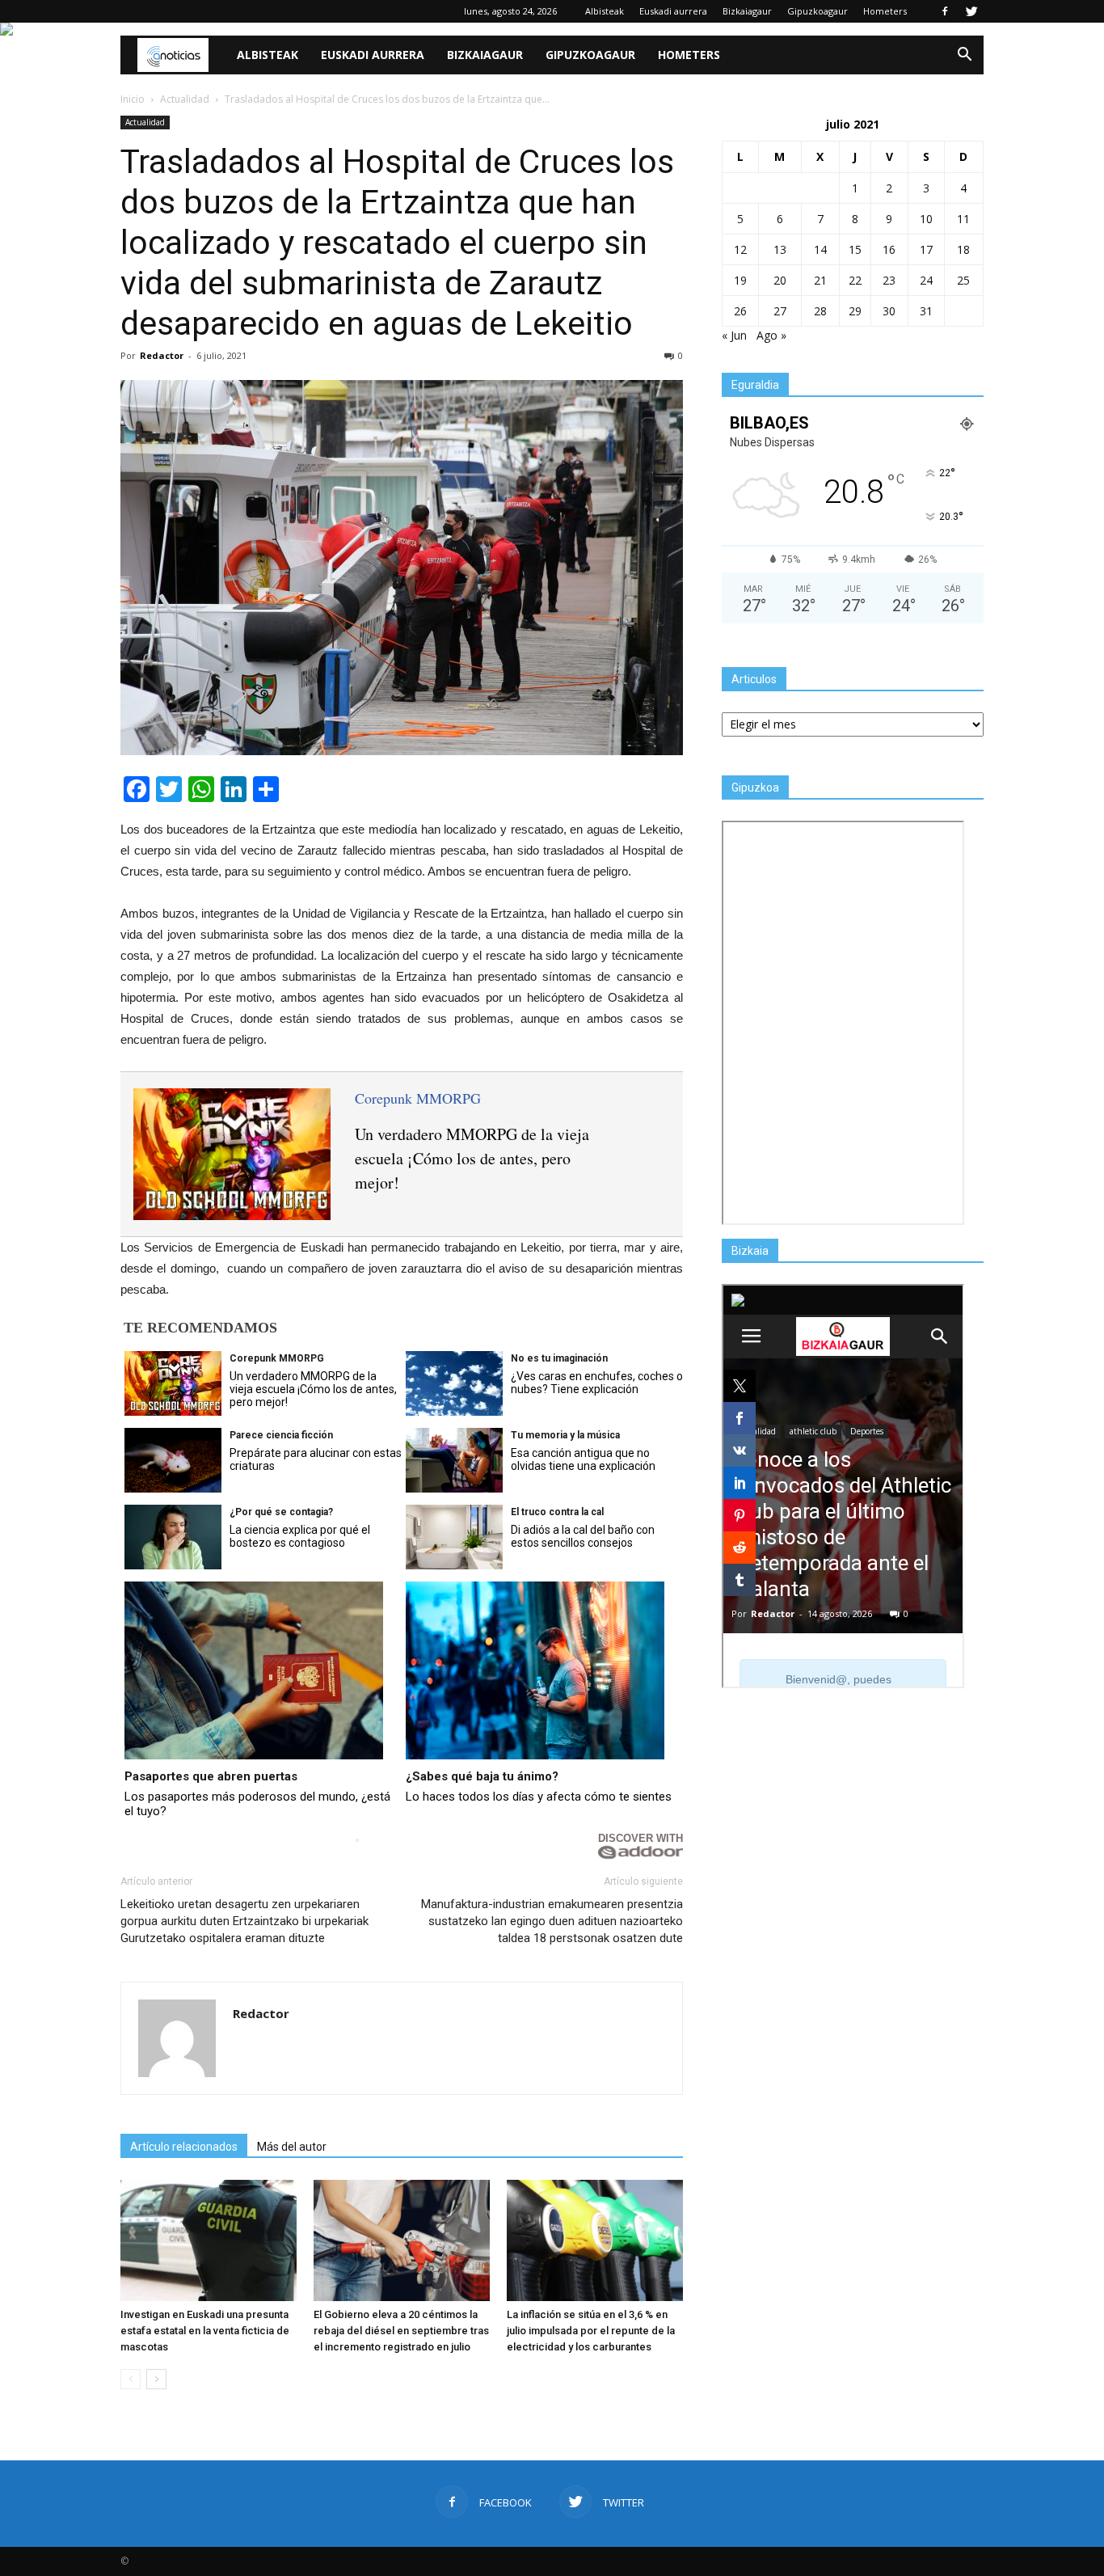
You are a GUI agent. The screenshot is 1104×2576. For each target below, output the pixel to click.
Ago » (771, 335)
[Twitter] (971, 11)
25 (963, 280)
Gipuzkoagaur (817, 11)
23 (889, 280)
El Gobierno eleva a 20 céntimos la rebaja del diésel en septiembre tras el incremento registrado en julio (401, 2331)
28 (820, 311)
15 (855, 249)
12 (740, 249)
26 (740, 311)
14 (820, 249)
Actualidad (145, 122)
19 (740, 280)
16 (889, 249)
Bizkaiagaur (747, 11)
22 (855, 280)
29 (855, 311)
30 (889, 311)
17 (926, 249)
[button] (964, 55)
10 (926, 219)
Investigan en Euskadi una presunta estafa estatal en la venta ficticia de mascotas (205, 2331)
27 (780, 311)
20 (780, 280)
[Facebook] (945, 11)
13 (780, 249)
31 (926, 311)
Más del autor (292, 2147)
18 (963, 249)
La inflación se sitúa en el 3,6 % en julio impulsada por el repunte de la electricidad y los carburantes (591, 2331)
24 (926, 280)
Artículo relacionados (184, 2147)
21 (820, 280)
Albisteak (605, 11)
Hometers (885, 11)
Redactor (162, 355)
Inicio (133, 99)
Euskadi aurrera (673, 11)
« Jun (734, 335)
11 (963, 219)
